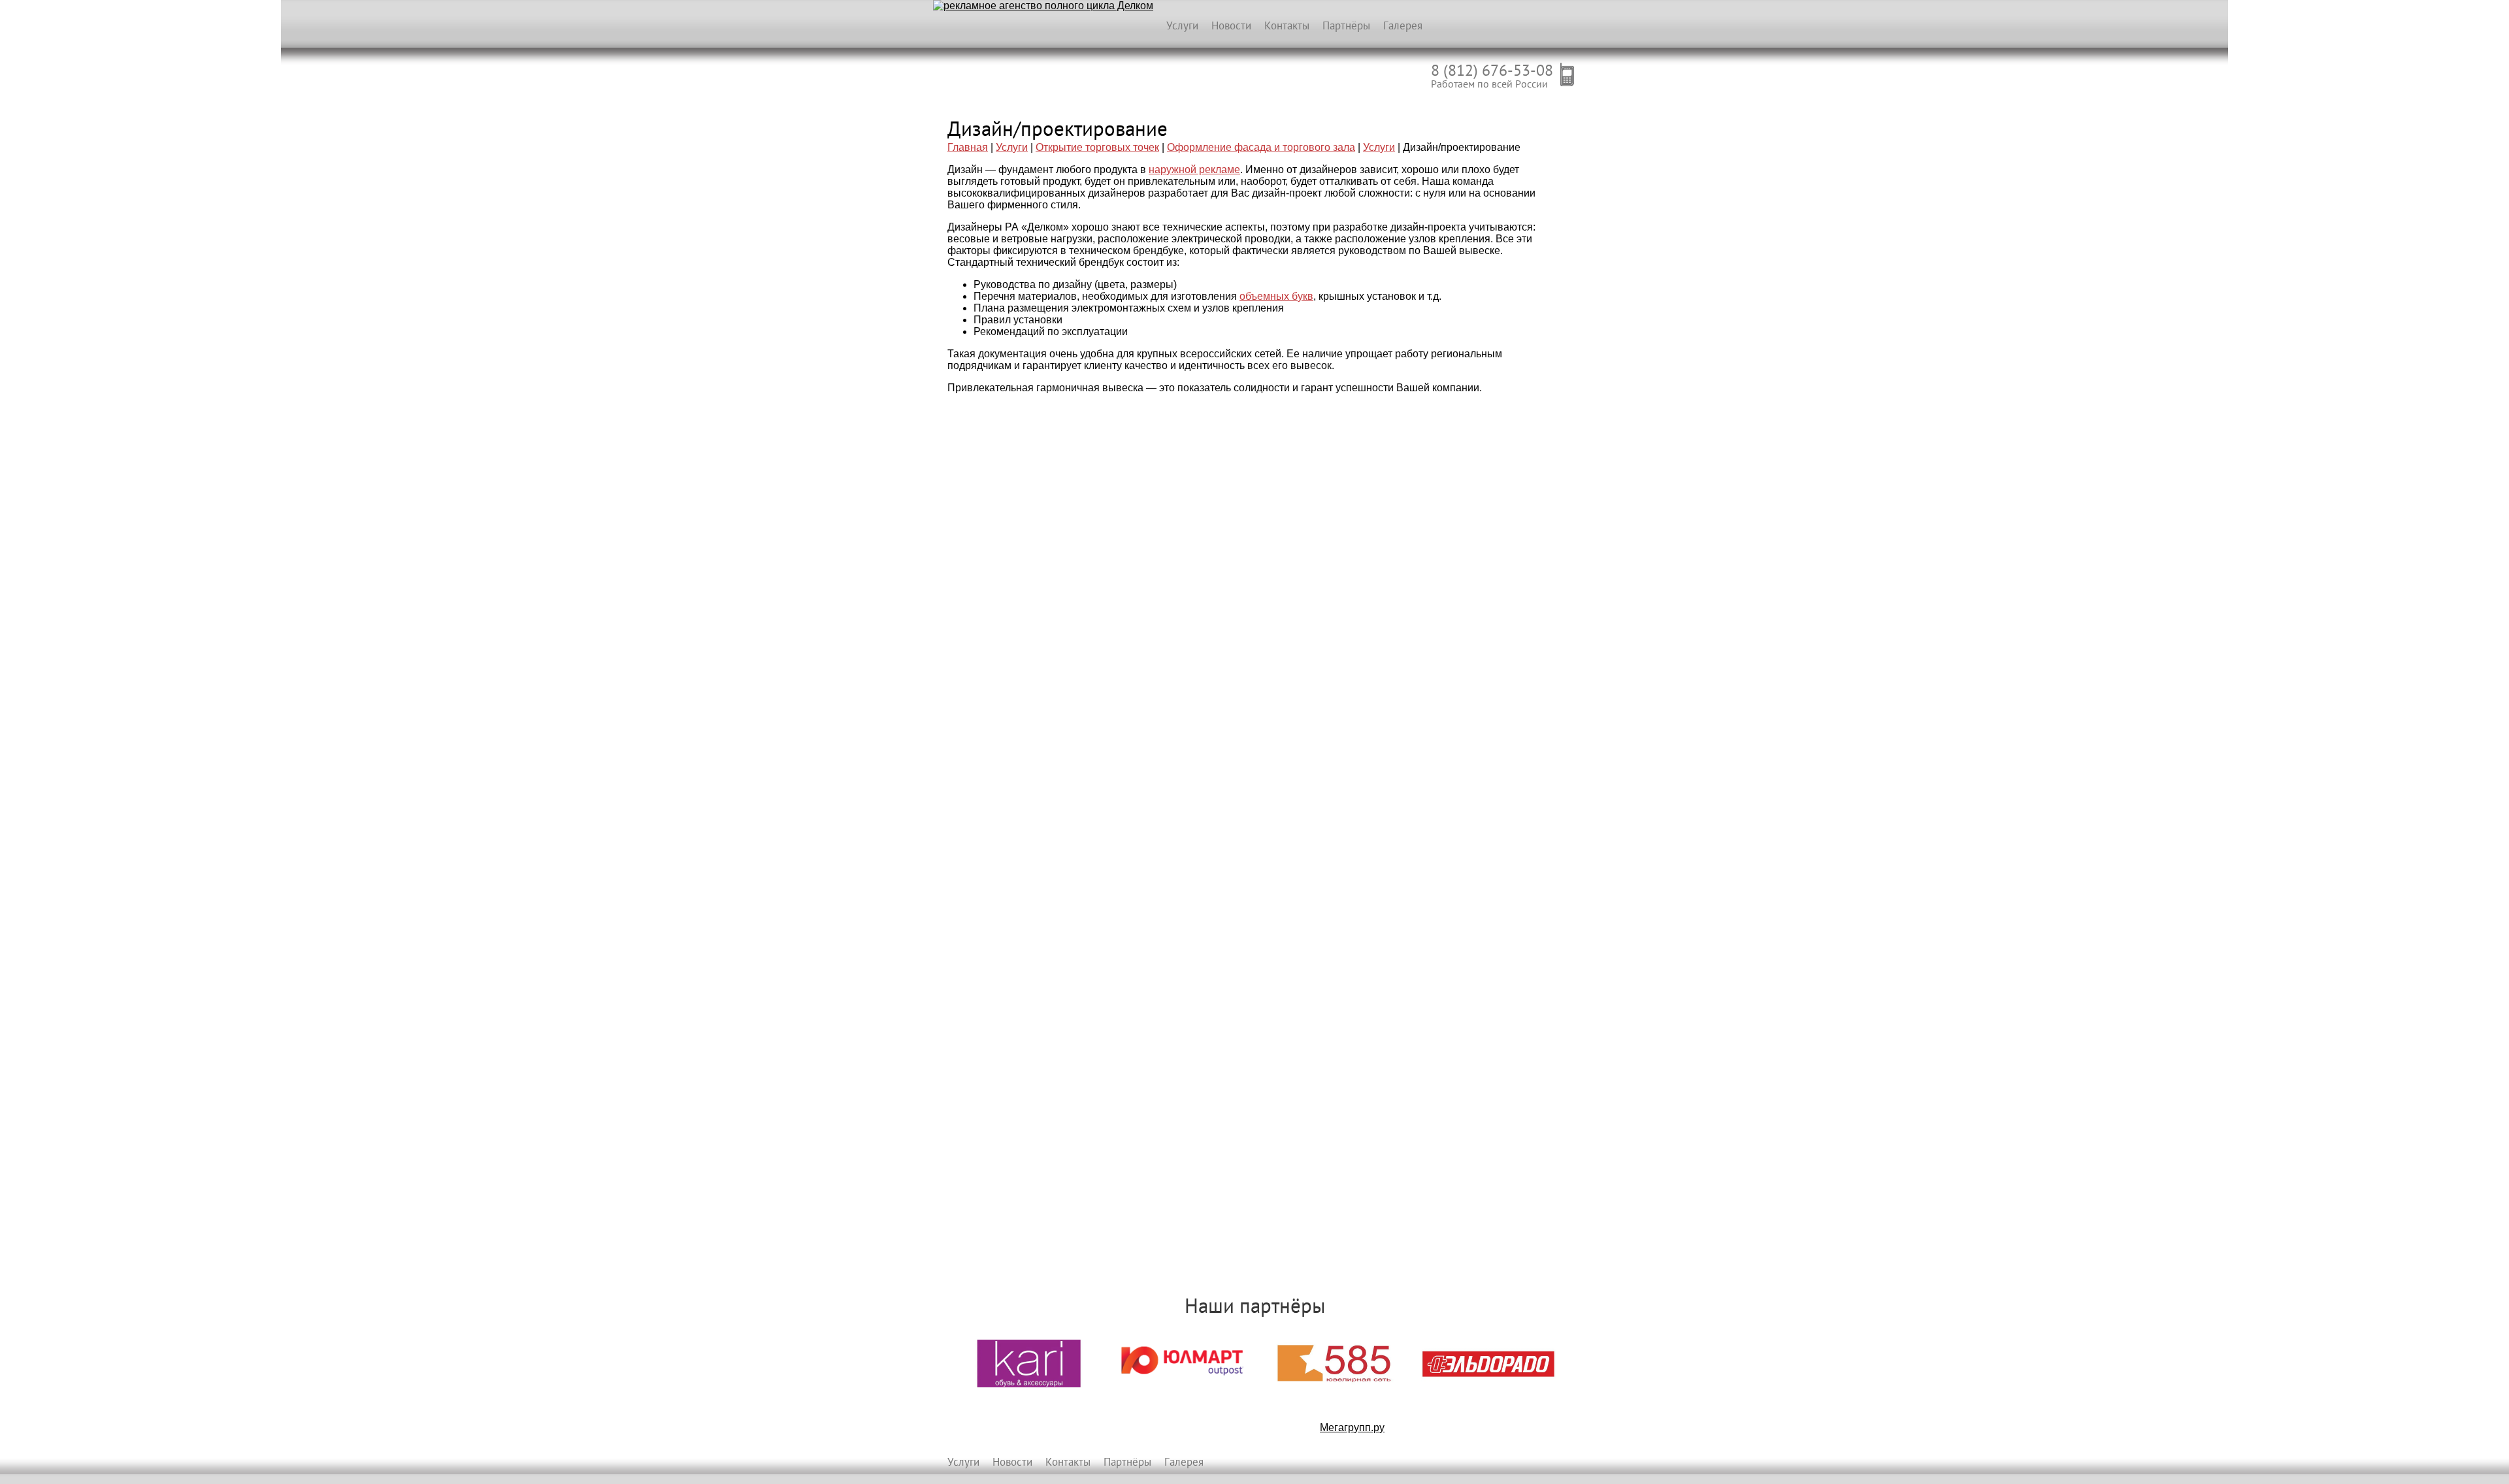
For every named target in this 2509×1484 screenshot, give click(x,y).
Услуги (1182, 25)
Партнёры (1346, 25)
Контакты (1287, 25)
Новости (1231, 25)
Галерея (1403, 25)
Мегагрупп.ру (1352, 1428)
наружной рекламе (1194, 169)
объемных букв (1276, 296)
